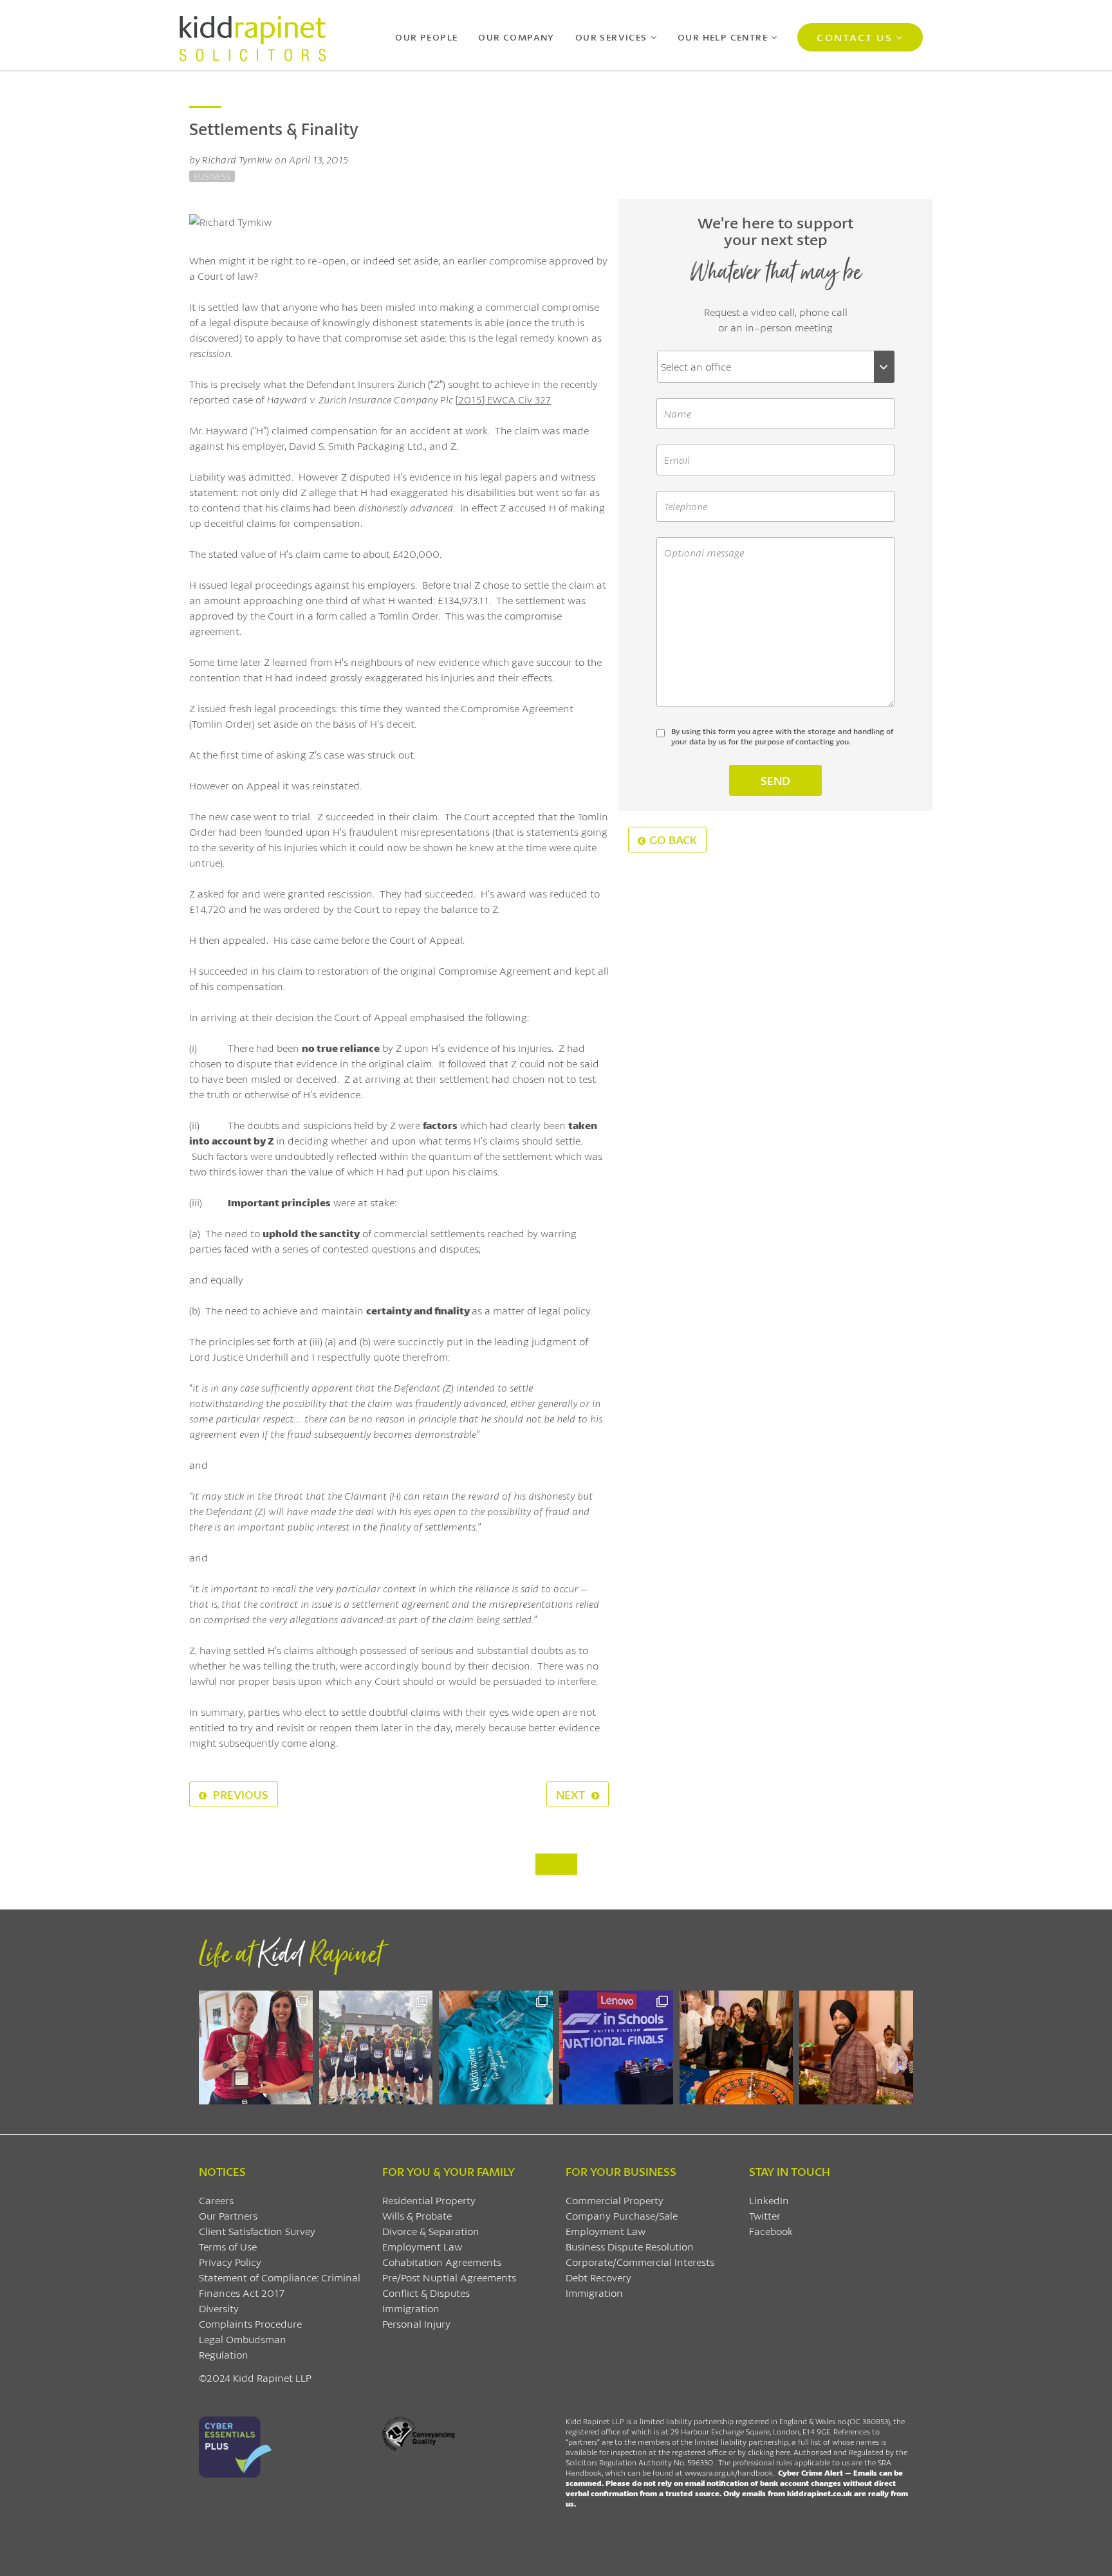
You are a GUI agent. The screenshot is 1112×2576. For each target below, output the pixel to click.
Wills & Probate (417, 2215)
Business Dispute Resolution (630, 2246)
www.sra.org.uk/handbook (729, 2473)
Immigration (411, 2308)
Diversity (219, 2308)
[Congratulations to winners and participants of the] (256, 2047)
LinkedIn (769, 2200)
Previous (239, 1794)
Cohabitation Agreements (442, 2262)
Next (572, 1794)
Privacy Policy (230, 2262)
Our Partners (228, 2215)
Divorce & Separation (431, 2231)
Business (212, 176)
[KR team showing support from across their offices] (376, 2047)
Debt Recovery (598, 2277)
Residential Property (429, 2200)
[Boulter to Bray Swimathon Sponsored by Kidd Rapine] (496, 2047)
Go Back (673, 840)
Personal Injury (416, 2323)
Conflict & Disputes (426, 2293)
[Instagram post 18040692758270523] (737, 2047)
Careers (216, 2200)
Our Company (516, 37)
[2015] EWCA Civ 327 (503, 399)
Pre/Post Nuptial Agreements (449, 2277)
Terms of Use (228, 2246)
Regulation (224, 2354)
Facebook (771, 2231)
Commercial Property (615, 2200)
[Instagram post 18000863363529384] (856, 2047)
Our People (426, 37)
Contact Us (854, 37)
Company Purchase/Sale (622, 2215)
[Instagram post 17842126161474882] (616, 2047)
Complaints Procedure (250, 2323)
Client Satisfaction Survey (257, 2231)
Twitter (765, 2215)
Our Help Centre (723, 37)
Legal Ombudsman (243, 2339)
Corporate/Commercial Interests (640, 2262)
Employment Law (422, 2246)
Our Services (611, 37)
